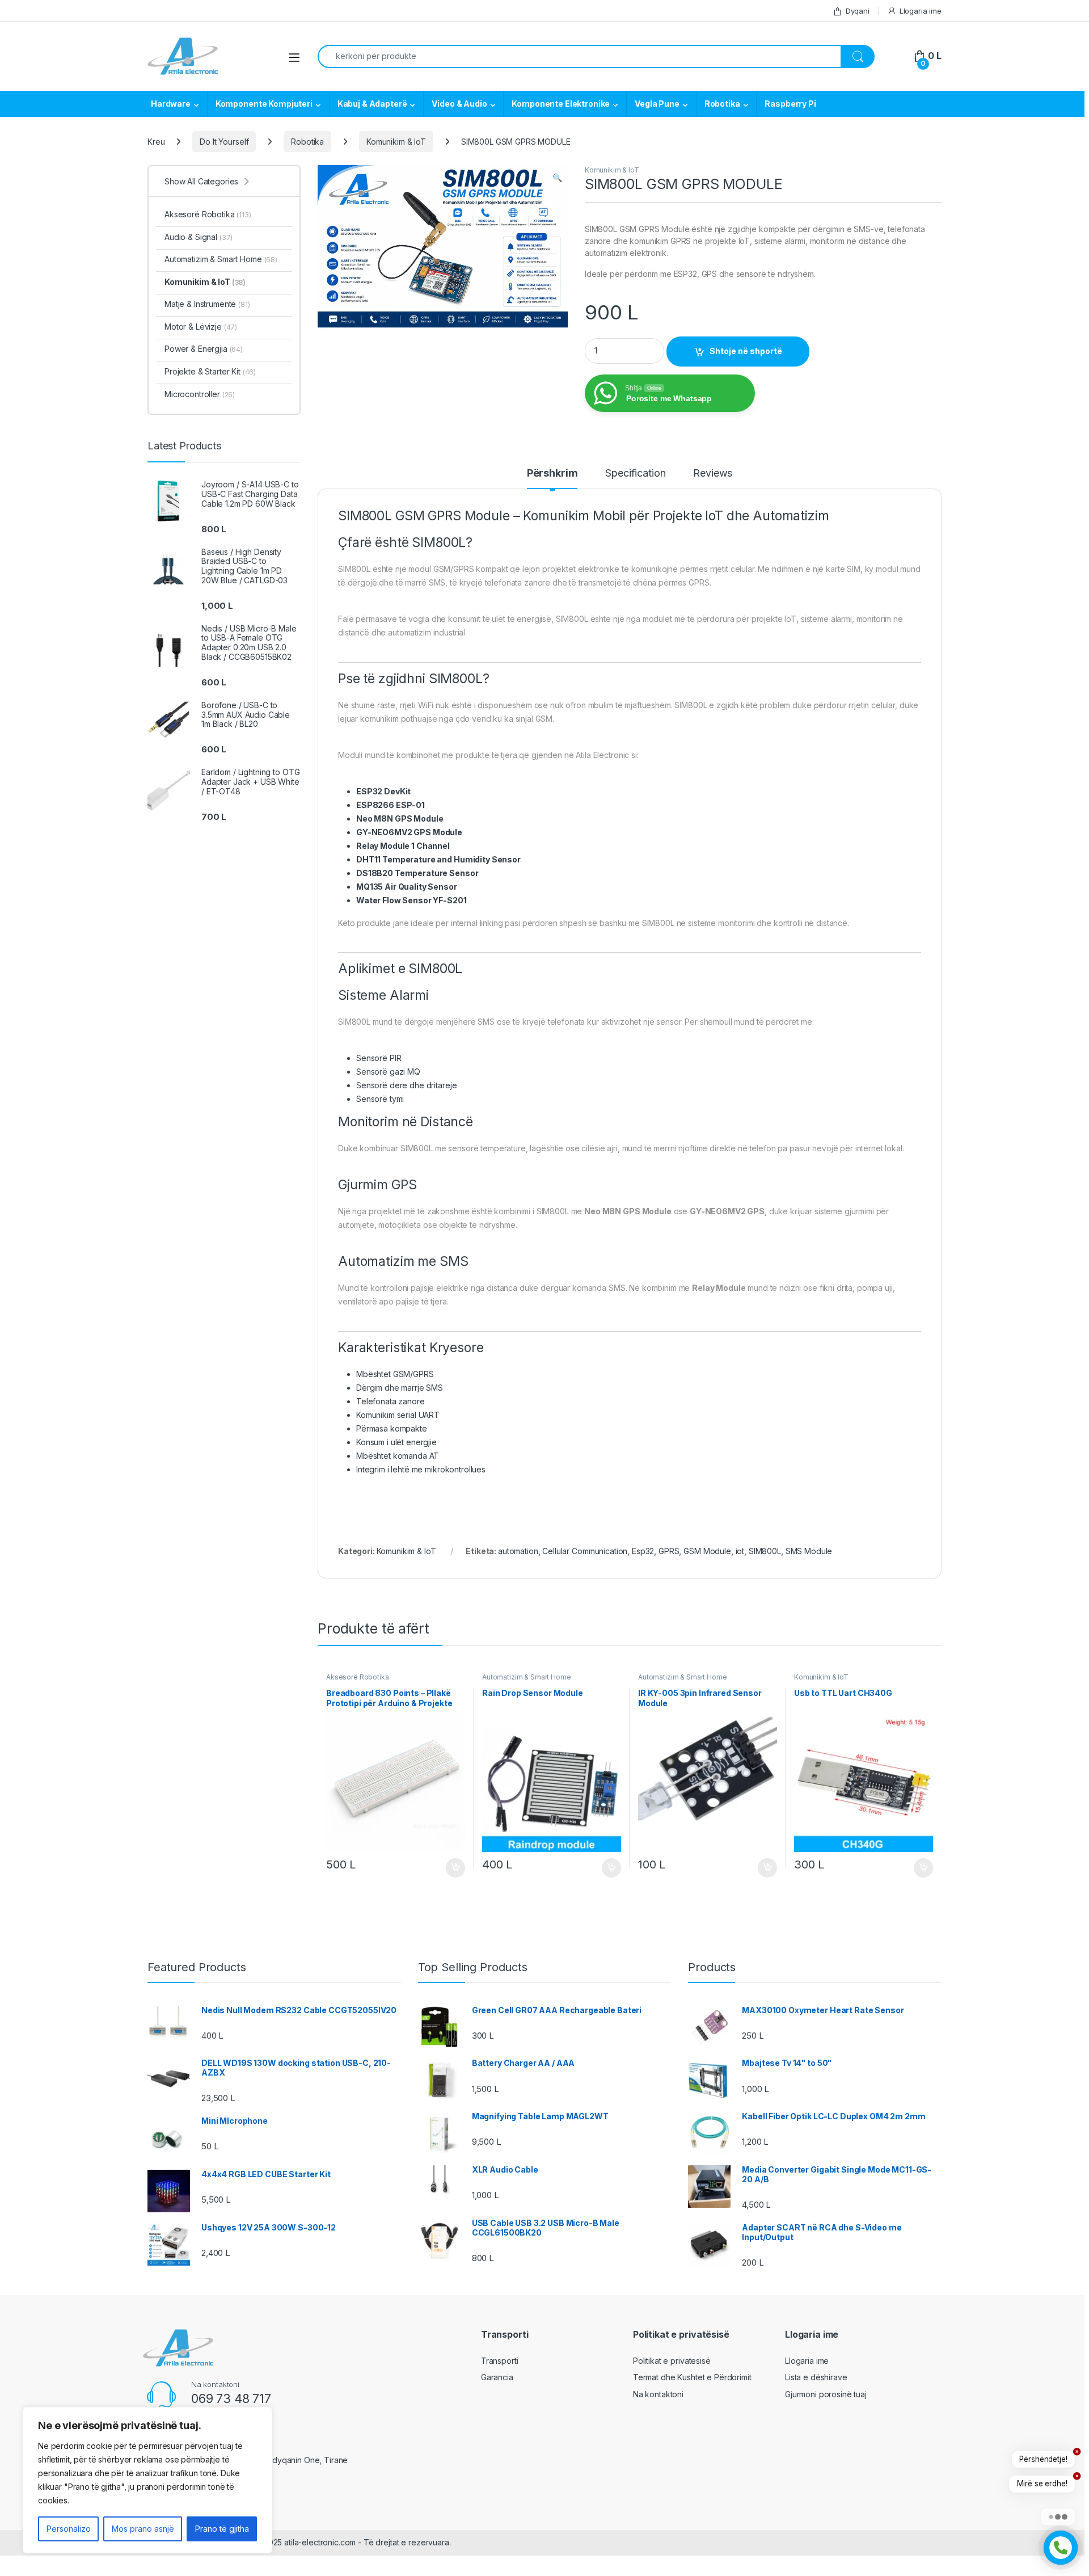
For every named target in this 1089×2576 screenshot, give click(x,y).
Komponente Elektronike (561, 104)
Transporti (500, 2361)
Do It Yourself (224, 142)
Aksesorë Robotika (358, 1677)
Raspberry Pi (790, 104)
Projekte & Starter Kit (210, 371)
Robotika (722, 104)
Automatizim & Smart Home (527, 1677)
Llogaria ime (921, 11)
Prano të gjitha (222, 2529)
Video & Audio (459, 104)
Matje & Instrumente (207, 304)
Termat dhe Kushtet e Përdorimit (692, 2377)
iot (740, 1551)
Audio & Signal (199, 237)
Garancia (497, 2377)
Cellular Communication (585, 1551)
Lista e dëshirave (816, 2377)
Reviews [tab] (713, 473)
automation (518, 1551)
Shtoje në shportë (746, 351)
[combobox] (579, 56)
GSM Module (707, 1551)
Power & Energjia (204, 349)
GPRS (669, 1551)
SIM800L (765, 1551)
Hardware (171, 104)
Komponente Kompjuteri (264, 104)
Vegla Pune (657, 104)
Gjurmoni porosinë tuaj (826, 2394)
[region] (147, 2480)
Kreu (156, 142)
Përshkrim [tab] (552, 473)
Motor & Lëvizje (201, 327)
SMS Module (809, 1551)
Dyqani (858, 11)
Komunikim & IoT (396, 142)
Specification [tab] (635, 473)
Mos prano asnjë (143, 2529)
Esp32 (643, 1551)
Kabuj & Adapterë (372, 104)
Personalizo (69, 2529)
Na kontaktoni (658, 2394)
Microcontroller (200, 394)
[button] (557, 178)
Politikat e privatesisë (672, 2361)
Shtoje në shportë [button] (451, 1868)
